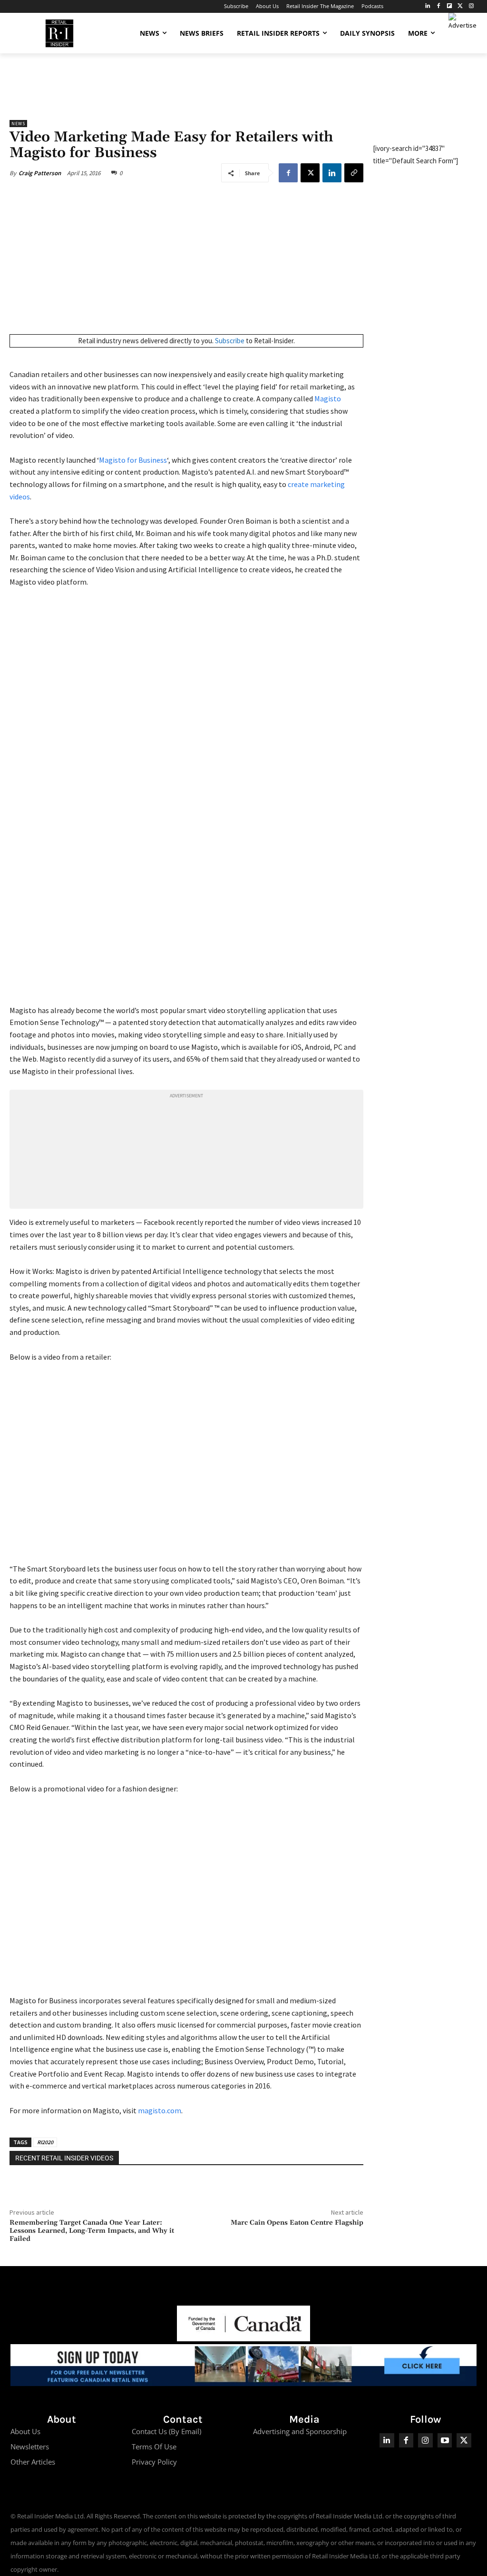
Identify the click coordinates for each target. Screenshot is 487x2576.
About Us (25, 2431)
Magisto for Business (133, 460)
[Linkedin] (332, 173)
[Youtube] (445, 2441)
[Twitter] (460, 6)
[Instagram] (471, 6)
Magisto (328, 398)
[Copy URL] (354, 173)
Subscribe (230, 341)
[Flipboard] (450, 6)
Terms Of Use (154, 2447)
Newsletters (30, 2447)
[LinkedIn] (428, 6)
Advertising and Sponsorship (300, 2431)
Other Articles (33, 2462)
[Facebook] (439, 6)
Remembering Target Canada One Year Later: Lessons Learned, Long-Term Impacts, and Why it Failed (92, 2231)
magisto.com (160, 2110)
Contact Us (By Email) (166, 2431)
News (18, 124)
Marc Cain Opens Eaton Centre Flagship (297, 2223)
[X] (310, 173)
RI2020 (45, 2142)
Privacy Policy (154, 2462)
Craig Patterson (40, 173)
